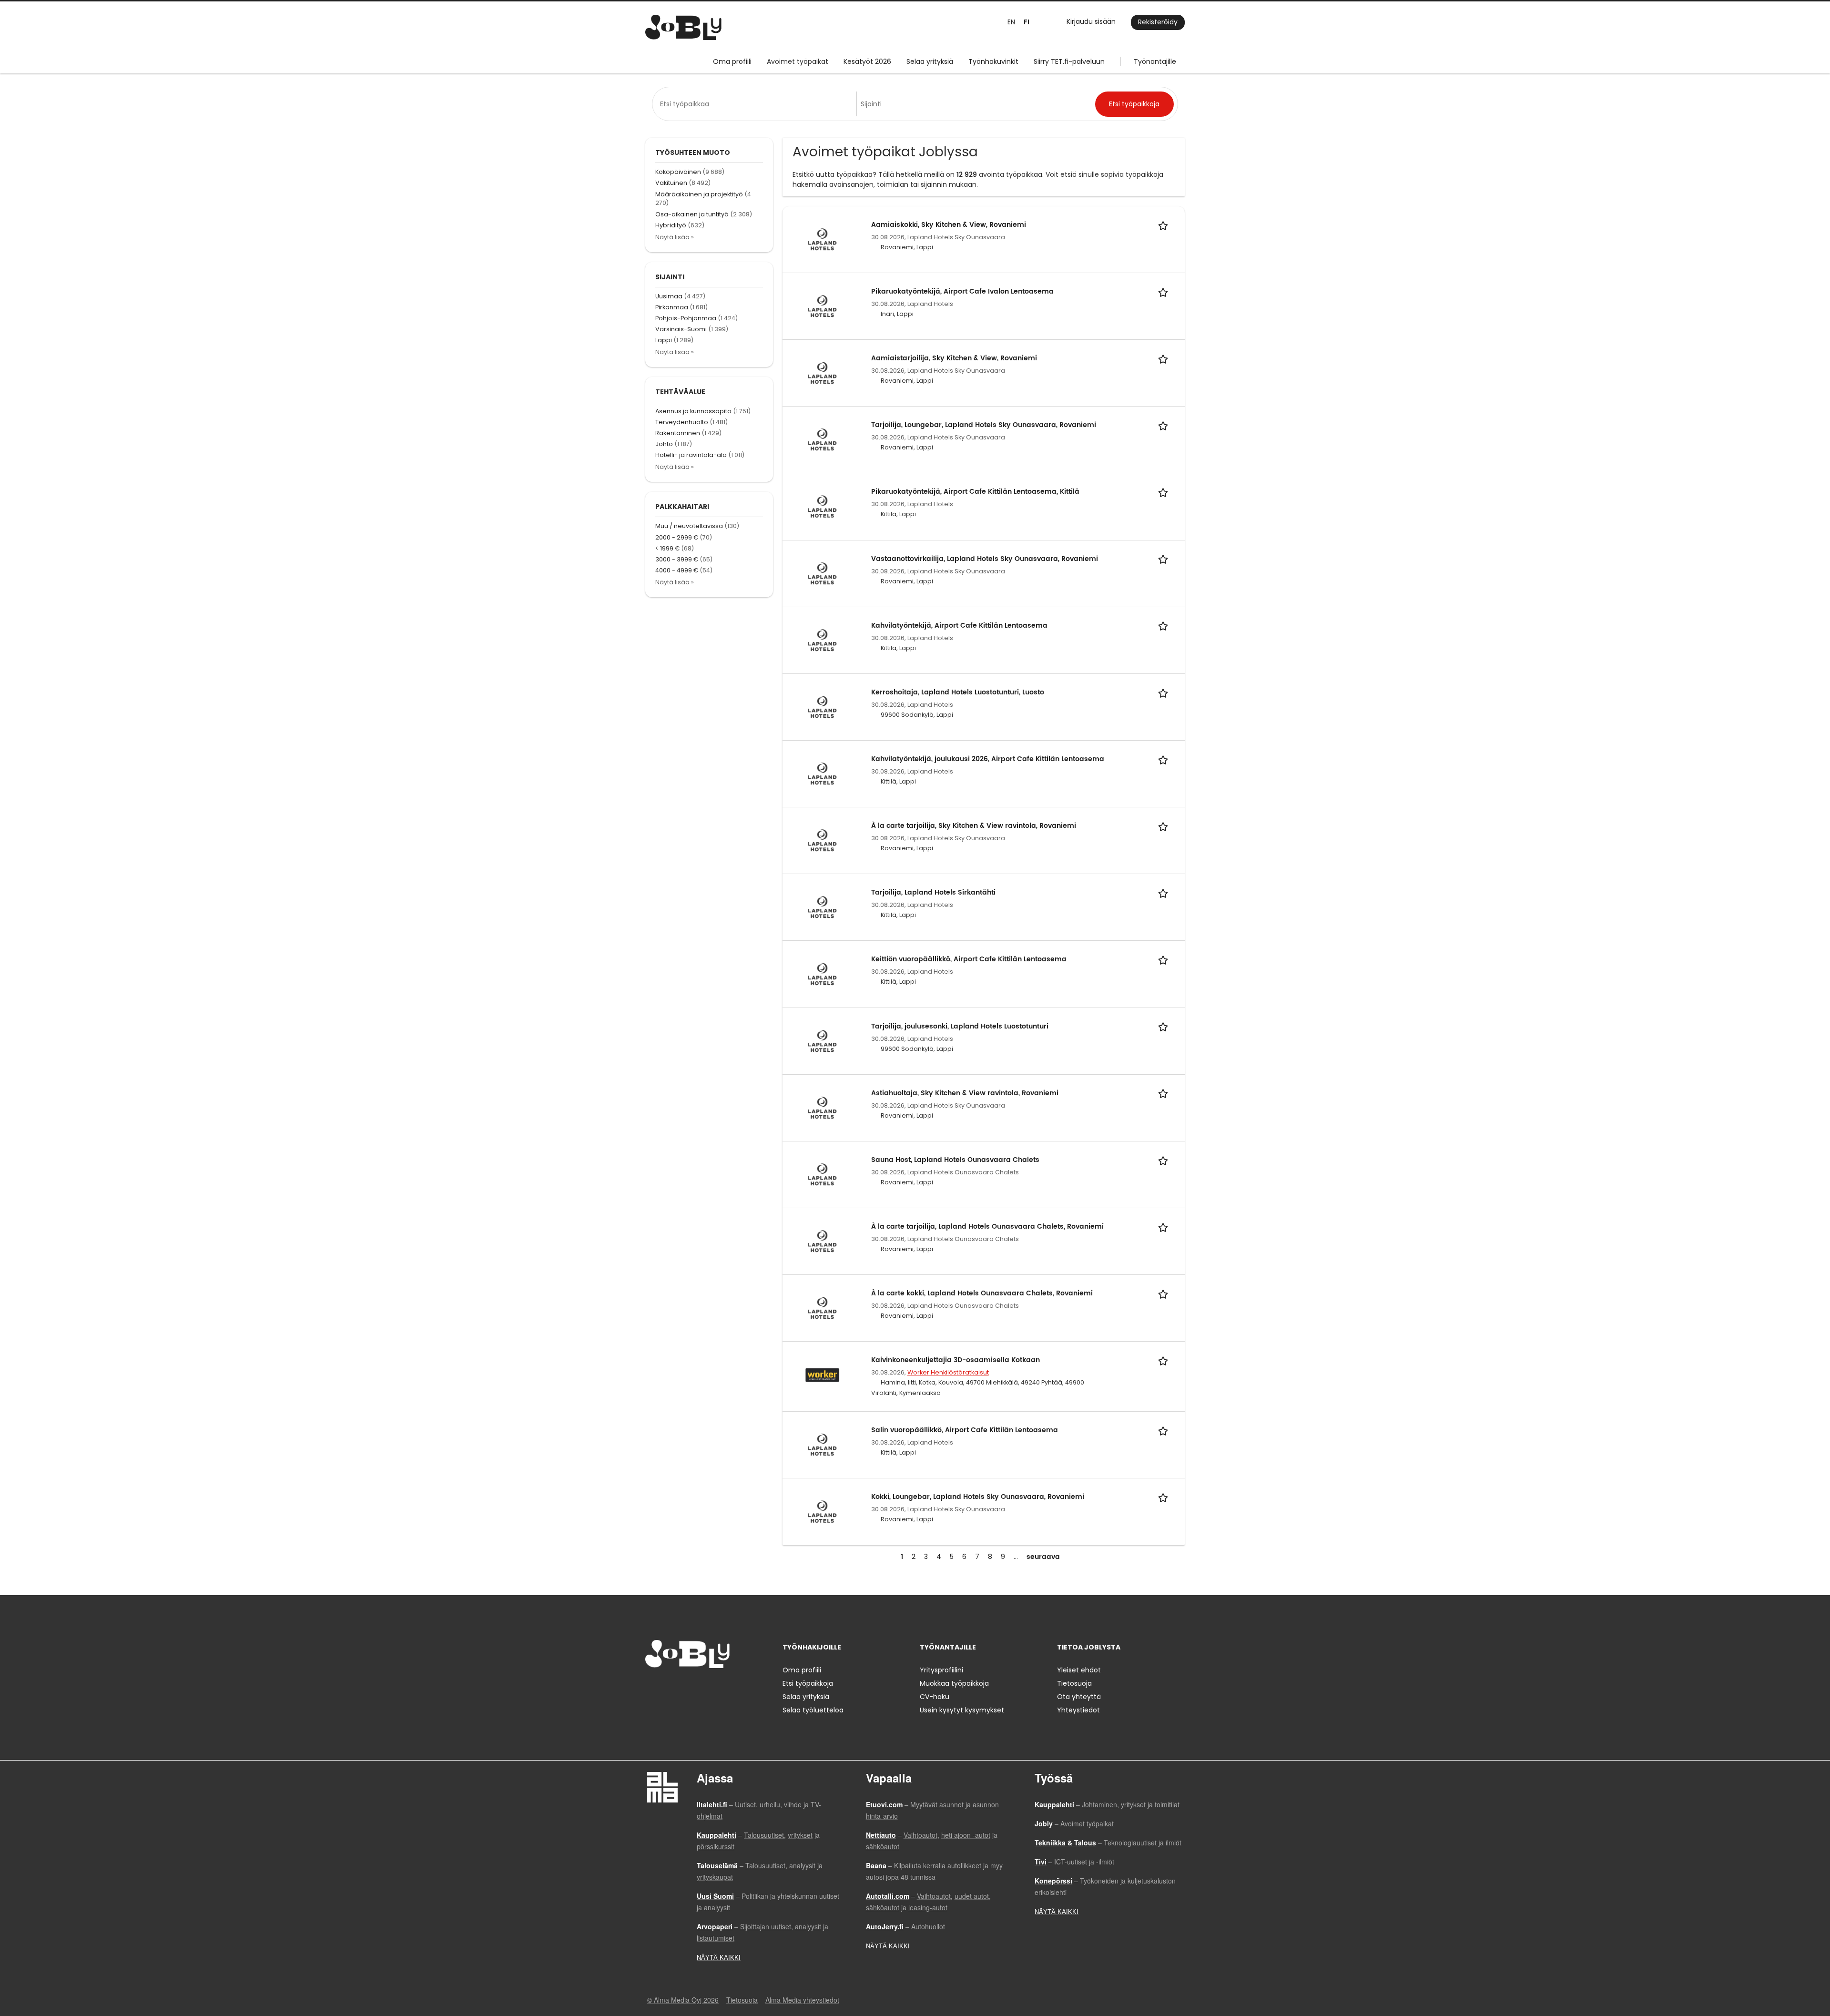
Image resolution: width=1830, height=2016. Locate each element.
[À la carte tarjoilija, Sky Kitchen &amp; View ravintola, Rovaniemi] (822, 840)
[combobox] (756, 104)
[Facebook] (652, 1688)
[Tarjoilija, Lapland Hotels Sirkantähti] (822, 907)
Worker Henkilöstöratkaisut (948, 1372)
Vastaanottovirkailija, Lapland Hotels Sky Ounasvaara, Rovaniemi (985, 559)
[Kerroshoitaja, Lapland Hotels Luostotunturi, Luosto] (822, 706)
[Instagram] (668, 1688)
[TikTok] (699, 1688)
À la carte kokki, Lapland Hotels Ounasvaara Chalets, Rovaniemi (982, 1293)
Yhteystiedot (1078, 1710)
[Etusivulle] (683, 27)
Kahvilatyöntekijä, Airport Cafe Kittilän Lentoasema (959, 626)
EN (1011, 22)
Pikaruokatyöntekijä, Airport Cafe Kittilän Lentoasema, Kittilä (975, 492)
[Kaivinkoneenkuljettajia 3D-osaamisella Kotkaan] (822, 1375)
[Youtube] (713, 1688)
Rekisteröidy (1158, 22)
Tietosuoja (1074, 1683)
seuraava (1043, 1557)
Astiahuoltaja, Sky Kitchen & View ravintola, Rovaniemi (965, 1093)
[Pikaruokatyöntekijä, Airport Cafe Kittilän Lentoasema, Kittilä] (822, 506)
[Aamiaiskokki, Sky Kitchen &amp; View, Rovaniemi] (822, 239)
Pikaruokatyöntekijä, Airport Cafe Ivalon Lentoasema (962, 291)
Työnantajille (1155, 61)
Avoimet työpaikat (798, 61)
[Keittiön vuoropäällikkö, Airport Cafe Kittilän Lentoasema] (822, 974)
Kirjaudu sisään (1091, 21)
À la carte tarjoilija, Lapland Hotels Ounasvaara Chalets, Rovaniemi (987, 1227)
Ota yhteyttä (1079, 1697)
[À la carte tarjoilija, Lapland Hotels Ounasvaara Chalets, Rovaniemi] (822, 1241)
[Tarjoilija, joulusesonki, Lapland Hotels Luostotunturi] (822, 1040)
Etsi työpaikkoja (808, 1683)
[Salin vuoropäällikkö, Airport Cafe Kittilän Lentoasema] (822, 1445)
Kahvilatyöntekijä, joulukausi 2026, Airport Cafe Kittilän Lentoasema (988, 759)
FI (1027, 22)
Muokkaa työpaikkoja (954, 1683)
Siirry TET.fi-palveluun (1069, 61)
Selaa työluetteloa (813, 1710)
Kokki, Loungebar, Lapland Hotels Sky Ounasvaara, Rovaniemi (978, 1497)
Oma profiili (732, 61)
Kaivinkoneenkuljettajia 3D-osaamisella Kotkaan (956, 1360)
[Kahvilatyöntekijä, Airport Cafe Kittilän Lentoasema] (822, 640)
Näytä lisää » (675, 237)
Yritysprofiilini (941, 1670)
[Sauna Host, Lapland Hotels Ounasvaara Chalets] (822, 1174)
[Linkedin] (684, 1688)
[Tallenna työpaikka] (1165, 225)
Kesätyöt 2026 (867, 61)
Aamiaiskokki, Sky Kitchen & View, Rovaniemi (949, 225)
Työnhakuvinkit (993, 61)
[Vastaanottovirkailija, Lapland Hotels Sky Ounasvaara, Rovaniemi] (822, 573)
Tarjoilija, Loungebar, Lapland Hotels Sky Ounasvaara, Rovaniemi (984, 425)
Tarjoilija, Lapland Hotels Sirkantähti (933, 892)
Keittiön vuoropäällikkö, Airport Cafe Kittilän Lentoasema (969, 959)
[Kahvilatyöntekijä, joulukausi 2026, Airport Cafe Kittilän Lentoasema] (822, 773)
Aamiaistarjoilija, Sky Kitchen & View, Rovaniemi (954, 358)
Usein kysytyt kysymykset (962, 1710)
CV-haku (935, 1697)
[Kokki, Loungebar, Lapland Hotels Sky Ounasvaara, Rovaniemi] (822, 1511)
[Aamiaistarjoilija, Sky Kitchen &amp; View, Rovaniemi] (822, 373)
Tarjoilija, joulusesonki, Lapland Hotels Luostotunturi (960, 1026)
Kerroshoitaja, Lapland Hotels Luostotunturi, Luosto (958, 692)
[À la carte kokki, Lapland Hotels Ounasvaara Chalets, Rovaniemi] (822, 1308)
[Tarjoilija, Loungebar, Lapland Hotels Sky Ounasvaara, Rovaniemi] (822, 439)
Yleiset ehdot (1079, 1670)
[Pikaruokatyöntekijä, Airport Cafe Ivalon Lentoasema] (822, 305)
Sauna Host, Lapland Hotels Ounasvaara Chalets (955, 1160)
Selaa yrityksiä (930, 61)
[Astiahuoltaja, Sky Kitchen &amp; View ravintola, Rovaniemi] (822, 1107)
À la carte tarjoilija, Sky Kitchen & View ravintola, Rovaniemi (974, 826)
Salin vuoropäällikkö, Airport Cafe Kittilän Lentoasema (965, 1430)
